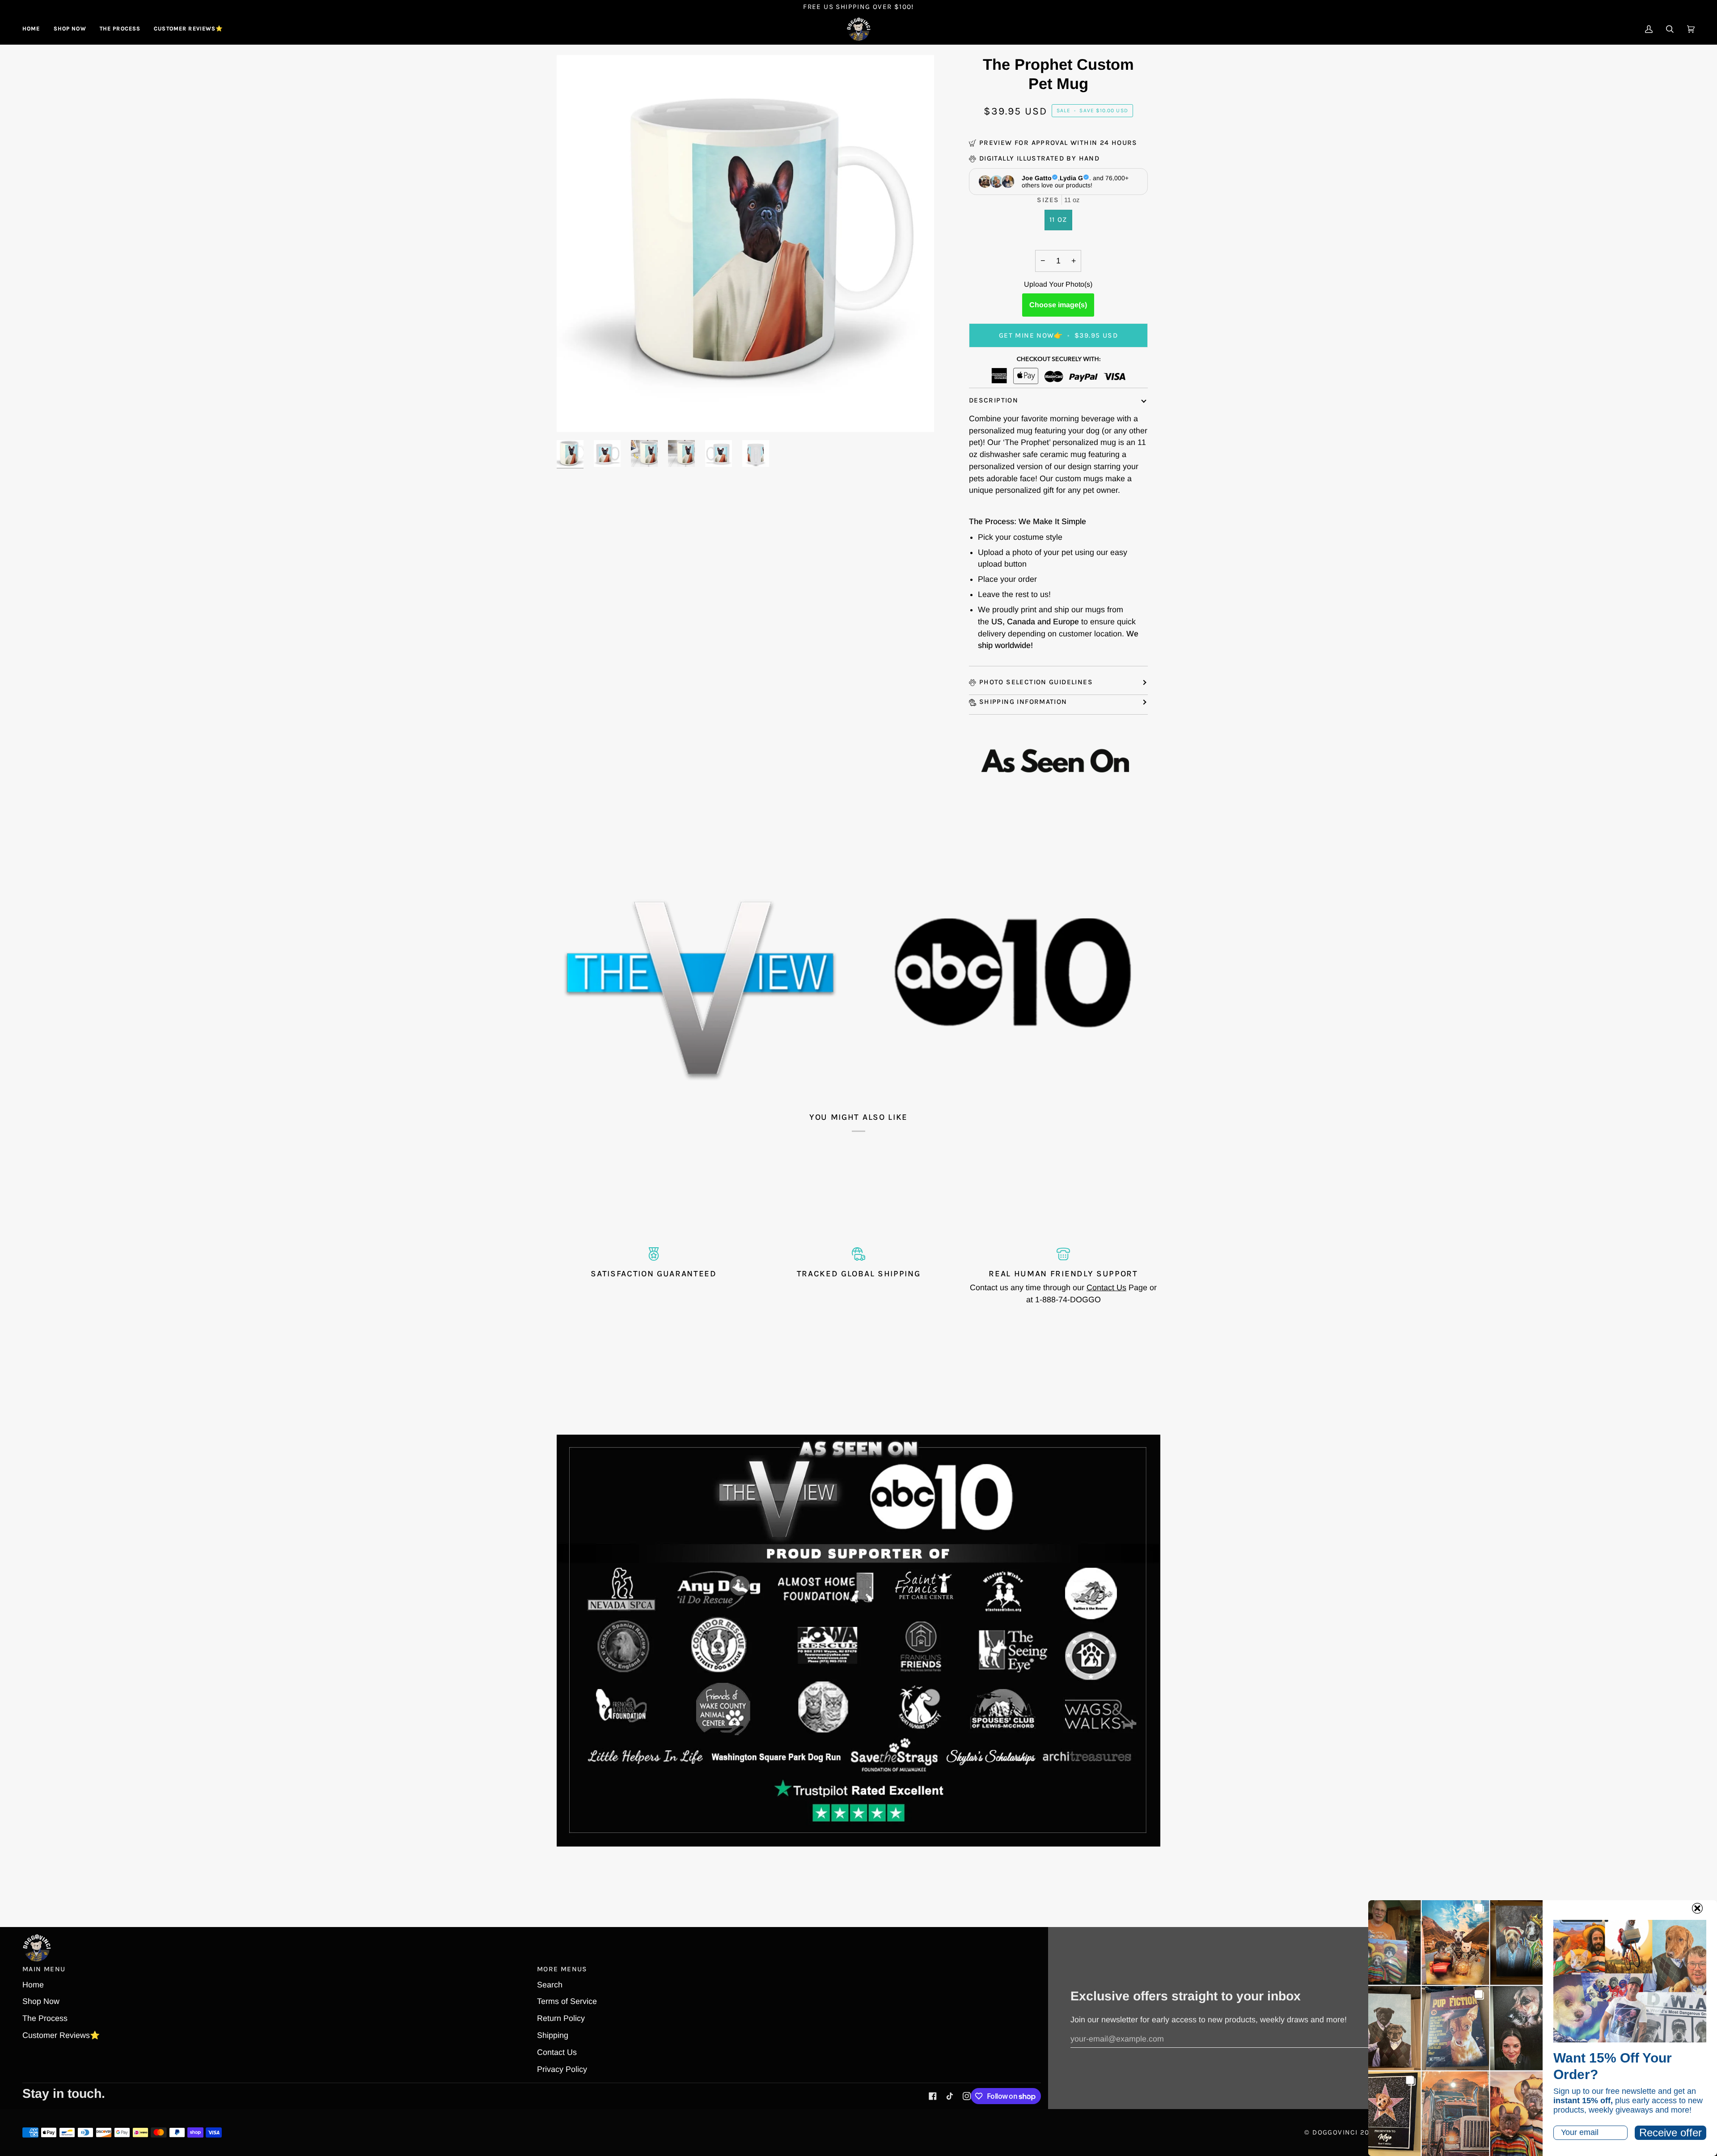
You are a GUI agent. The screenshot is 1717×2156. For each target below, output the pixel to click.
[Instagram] (967, 2096)
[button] (70, 29)
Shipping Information (1023, 702)
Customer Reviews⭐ (61, 2035)
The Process (45, 2018)
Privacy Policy (562, 2069)
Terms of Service (567, 2001)
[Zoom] (573, 415)
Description (994, 400)
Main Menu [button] (44, 1969)
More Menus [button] (562, 1969)
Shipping (553, 2035)
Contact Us (1106, 1288)
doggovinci (1335, 2132)
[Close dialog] (1697, 1908)
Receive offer (1670, 2133)
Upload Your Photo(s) (1058, 284)
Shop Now (41, 2001)
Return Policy (561, 2018)
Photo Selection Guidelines (1036, 682)
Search (550, 1985)
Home (33, 1985)
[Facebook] (933, 2096)
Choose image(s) (1058, 305)
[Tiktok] (950, 2096)
